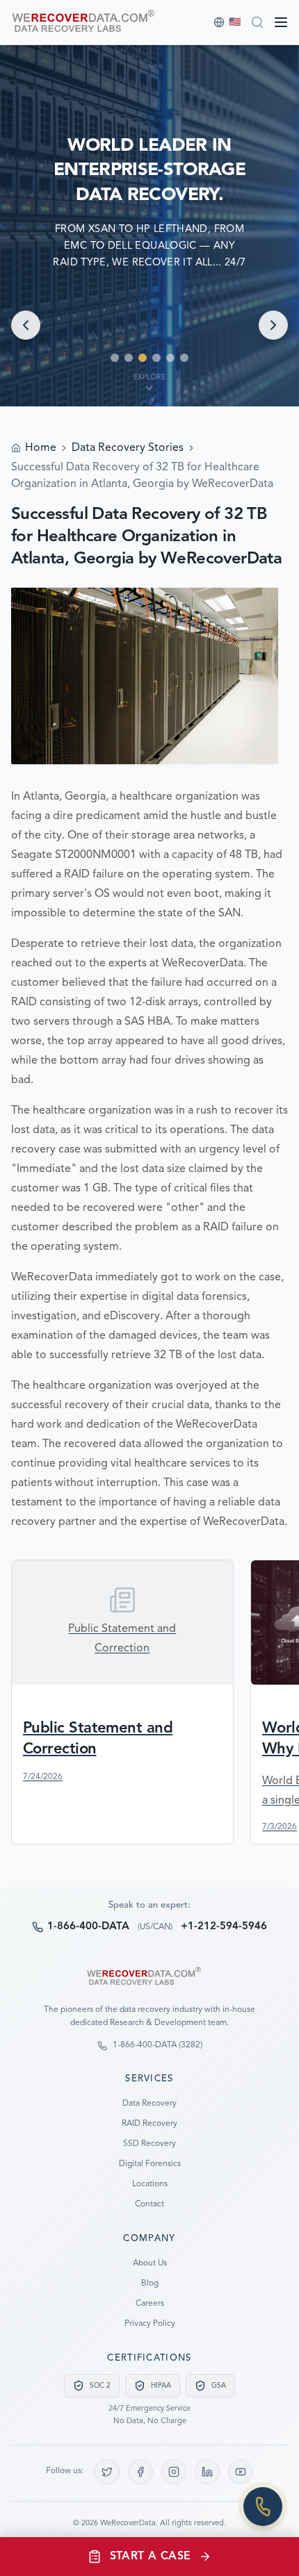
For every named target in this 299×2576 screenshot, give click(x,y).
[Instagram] (174, 2472)
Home (41, 448)
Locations (150, 2184)
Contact (149, 2204)
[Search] (257, 22)
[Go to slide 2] (129, 358)
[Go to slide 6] (184, 358)
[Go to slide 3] (143, 358)
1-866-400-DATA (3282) (157, 2045)
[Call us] (263, 2507)
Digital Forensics (150, 2164)
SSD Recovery (149, 2144)
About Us (150, 2263)
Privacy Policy (150, 2324)
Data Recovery (149, 2104)
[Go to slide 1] (115, 358)
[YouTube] (241, 2472)
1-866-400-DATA (88, 1927)
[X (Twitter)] (107, 2472)
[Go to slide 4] (156, 358)
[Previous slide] (26, 325)
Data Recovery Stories (128, 448)
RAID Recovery (149, 2124)
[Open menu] (281, 22)
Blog (150, 2284)
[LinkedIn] (207, 2472)
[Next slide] (273, 325)
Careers (150, 2304)
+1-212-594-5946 (224, 1927)
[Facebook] (140, 2472)
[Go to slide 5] (170, 358)
